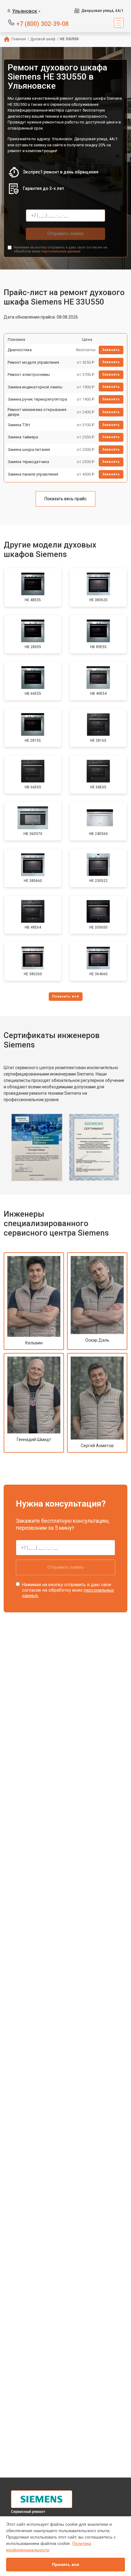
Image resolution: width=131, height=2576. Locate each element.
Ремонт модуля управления (33, 362)
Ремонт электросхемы (29, 375)
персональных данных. (61, 251)
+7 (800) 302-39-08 (42, 23)
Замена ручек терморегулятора (37, 399)
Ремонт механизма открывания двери (37, 412)
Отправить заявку (65, 234)
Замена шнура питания (29, 450)
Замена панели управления (33, 474)
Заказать (111, 350)
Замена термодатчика (28, 462)
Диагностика (20, 350)
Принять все (66, 2564)
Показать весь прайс (65, 499)
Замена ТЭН (19, 425)
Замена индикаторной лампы (35, 387)
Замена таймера (23, 437)
